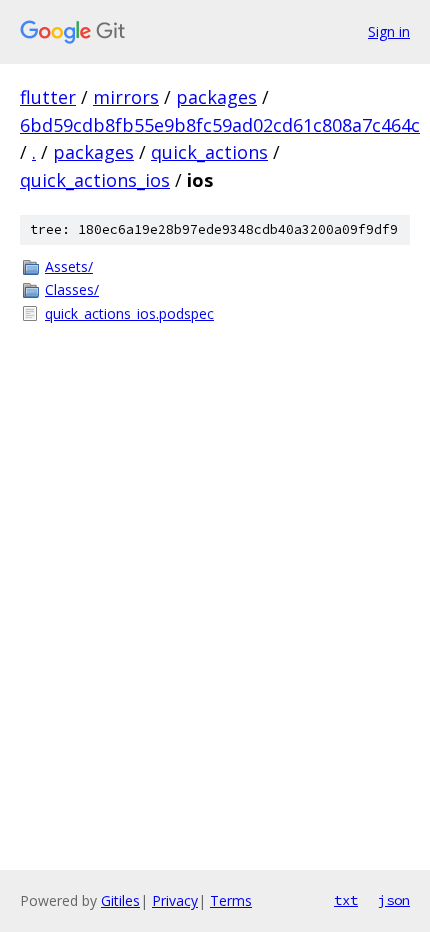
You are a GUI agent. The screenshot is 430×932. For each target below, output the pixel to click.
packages (216, 97)
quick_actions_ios (95, 180)
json (394, 900)
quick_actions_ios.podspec (129, 313)
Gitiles (120, 900)
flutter (48, 97)
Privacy (175, 900)
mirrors (126, 97)
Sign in (389, 31)
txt (346, 900)
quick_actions (209, 152)
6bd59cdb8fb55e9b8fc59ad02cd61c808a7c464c (220, 125)
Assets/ (69, 266)
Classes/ (72, 289)
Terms (231, 900)
